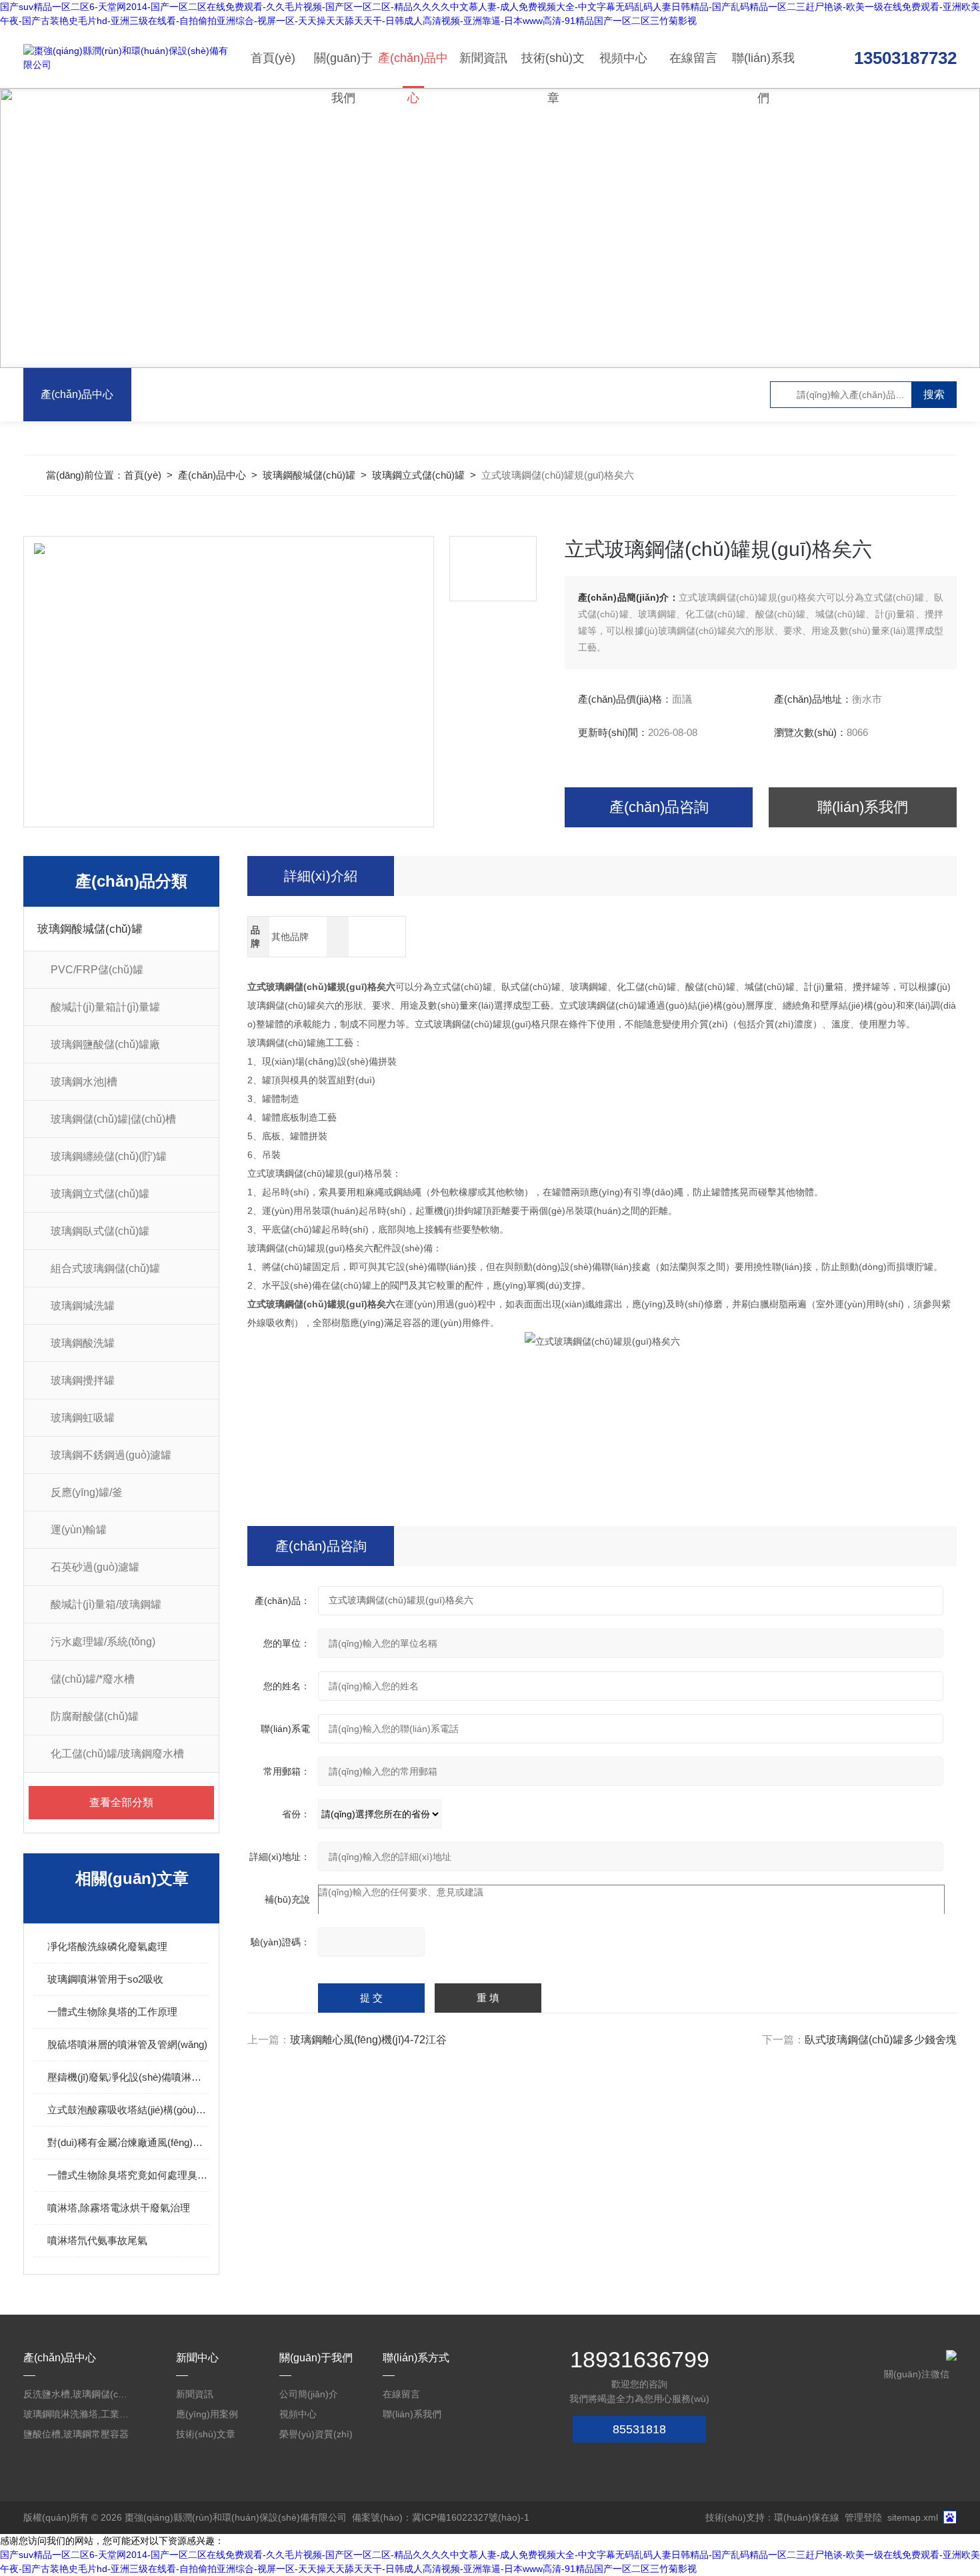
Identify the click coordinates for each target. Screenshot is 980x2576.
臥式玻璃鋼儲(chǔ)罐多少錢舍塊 (881, 2040)
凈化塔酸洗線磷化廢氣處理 (107, 1946)
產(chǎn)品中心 (413, 70)
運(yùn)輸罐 (79, 1530)
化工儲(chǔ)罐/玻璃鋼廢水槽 (117, 1754)
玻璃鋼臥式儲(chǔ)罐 (100, 1231)
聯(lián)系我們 (763, 70)
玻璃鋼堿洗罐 (83, 1306)
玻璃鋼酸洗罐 (83, 1343)
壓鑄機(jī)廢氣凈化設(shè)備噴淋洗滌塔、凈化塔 (128, 2077)
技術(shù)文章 (553, 70)
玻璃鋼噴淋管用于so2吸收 (105, 1979)
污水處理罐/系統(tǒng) (103, 1642)
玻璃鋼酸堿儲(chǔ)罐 (309, 475)
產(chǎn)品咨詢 (659, 807)
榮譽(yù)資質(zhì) (316, 2434)
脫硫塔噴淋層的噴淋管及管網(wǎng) (127, 2044)
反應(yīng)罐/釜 (87, 1492)
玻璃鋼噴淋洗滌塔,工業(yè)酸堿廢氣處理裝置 (77, 2414)
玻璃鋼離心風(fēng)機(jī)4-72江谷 (368, 2040)
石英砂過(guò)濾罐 (95, 1567)
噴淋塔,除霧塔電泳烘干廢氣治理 (119, 2208)
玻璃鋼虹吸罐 (83, 1418)
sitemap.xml (913, 2517)
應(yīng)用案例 (207, 2414)
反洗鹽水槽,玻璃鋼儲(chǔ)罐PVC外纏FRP (77, 2394)
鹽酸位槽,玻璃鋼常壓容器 (76, 2434)
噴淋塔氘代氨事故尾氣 (97, 2240)
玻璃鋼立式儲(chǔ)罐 (418, 475)
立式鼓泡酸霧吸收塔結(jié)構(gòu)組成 (128, 2110)
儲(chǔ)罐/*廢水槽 (93, 1679)
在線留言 (693, 58)
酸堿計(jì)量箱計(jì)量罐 (105, 1007)
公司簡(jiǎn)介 (309, 2394)
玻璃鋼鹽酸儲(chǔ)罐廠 (105, 1044)
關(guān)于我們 (343, 70)
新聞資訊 (483, 58)
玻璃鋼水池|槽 (84, 1082)
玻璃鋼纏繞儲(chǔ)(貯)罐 (109, 1156)
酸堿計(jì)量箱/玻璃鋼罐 (106, 1604)
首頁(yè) (273, 58)
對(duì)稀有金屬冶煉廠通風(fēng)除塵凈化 (128, 2142)
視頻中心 (623, 58)
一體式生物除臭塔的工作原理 (112, 2012)
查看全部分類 (121, 1802)
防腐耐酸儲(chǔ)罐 (95, 1716)
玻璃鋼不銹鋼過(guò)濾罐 (111, 1455)
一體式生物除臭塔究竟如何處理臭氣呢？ (128, 2175)
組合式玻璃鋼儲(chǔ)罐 (105, 1268)
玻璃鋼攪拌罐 (83, 1380)
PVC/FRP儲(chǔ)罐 (97, 970)
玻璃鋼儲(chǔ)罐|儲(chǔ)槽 (113, 1119)
